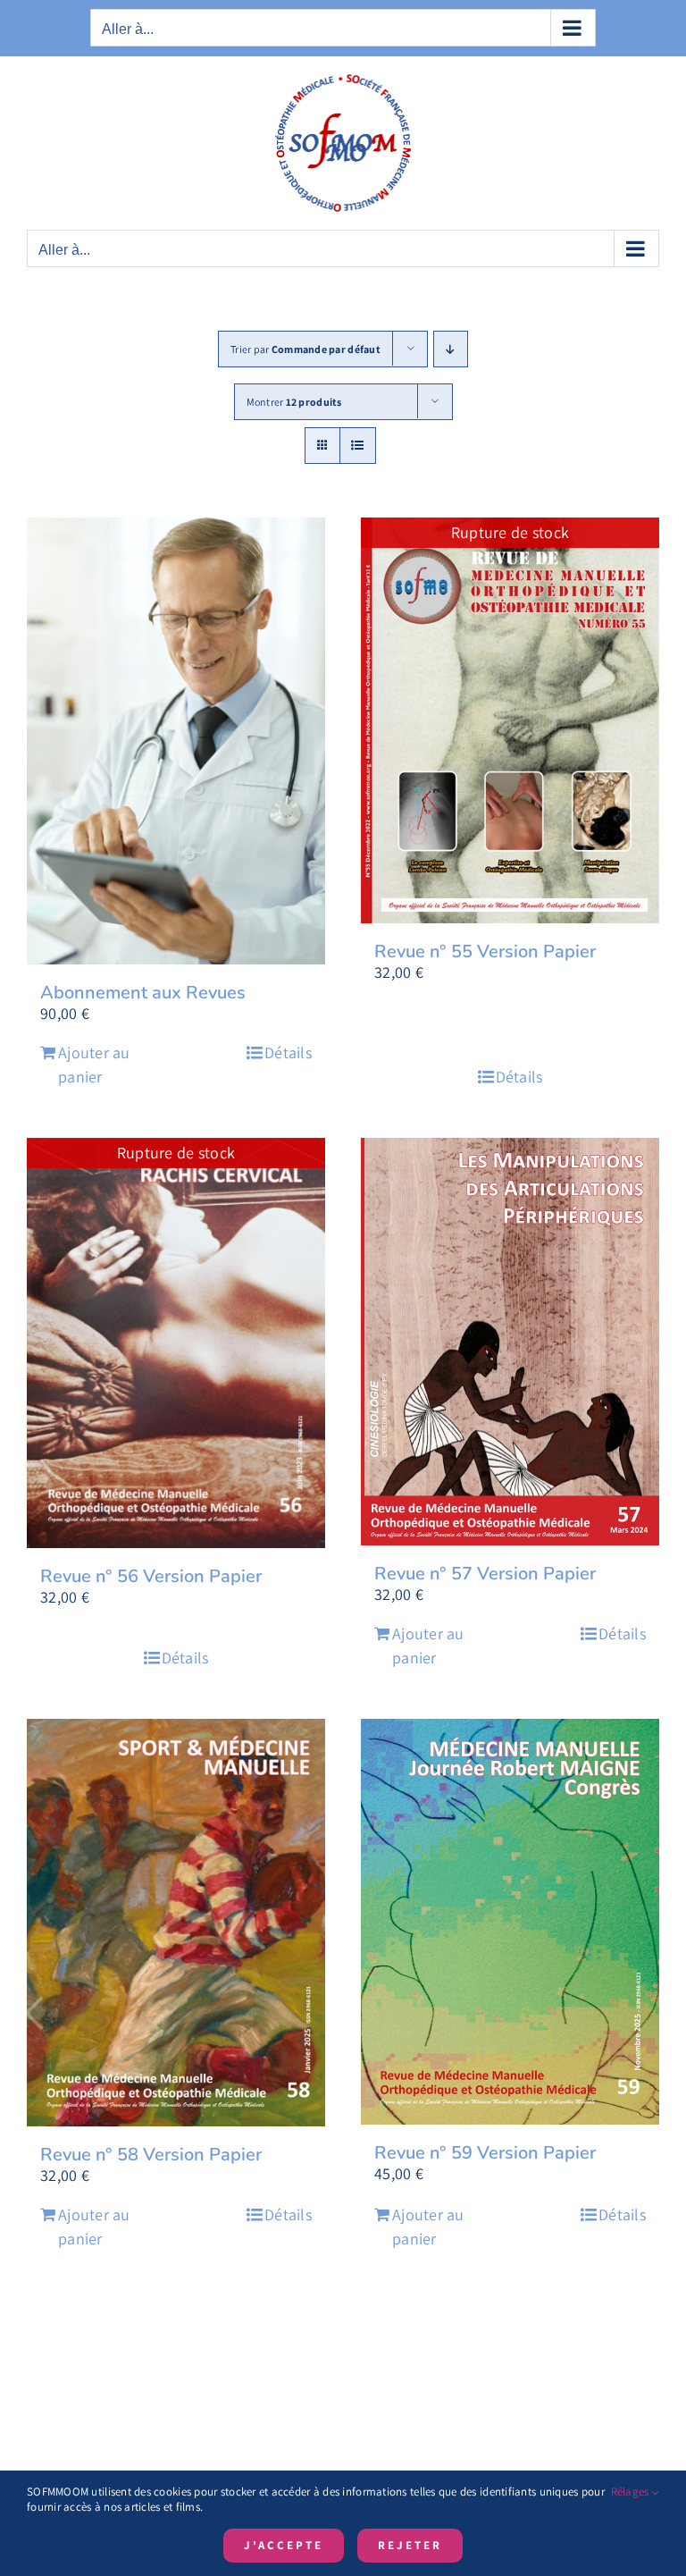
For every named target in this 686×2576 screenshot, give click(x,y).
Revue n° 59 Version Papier (485, 2153)
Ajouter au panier (94, 1065)
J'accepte (284, 2545)
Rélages (632, 2492)
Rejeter (410, 2545)
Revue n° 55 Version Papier (485, 951)
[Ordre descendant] (451, 349)
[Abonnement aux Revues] (176, 741)
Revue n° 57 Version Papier (485, 1574)
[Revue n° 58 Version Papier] (176, 1923)
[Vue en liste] (358, 446)
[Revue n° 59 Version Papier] (510, 1922)
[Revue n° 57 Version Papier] (510, 1342)
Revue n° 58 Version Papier (151, 2155)
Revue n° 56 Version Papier (151, 1576)
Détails (288, 1052)
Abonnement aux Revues (143, 993)
